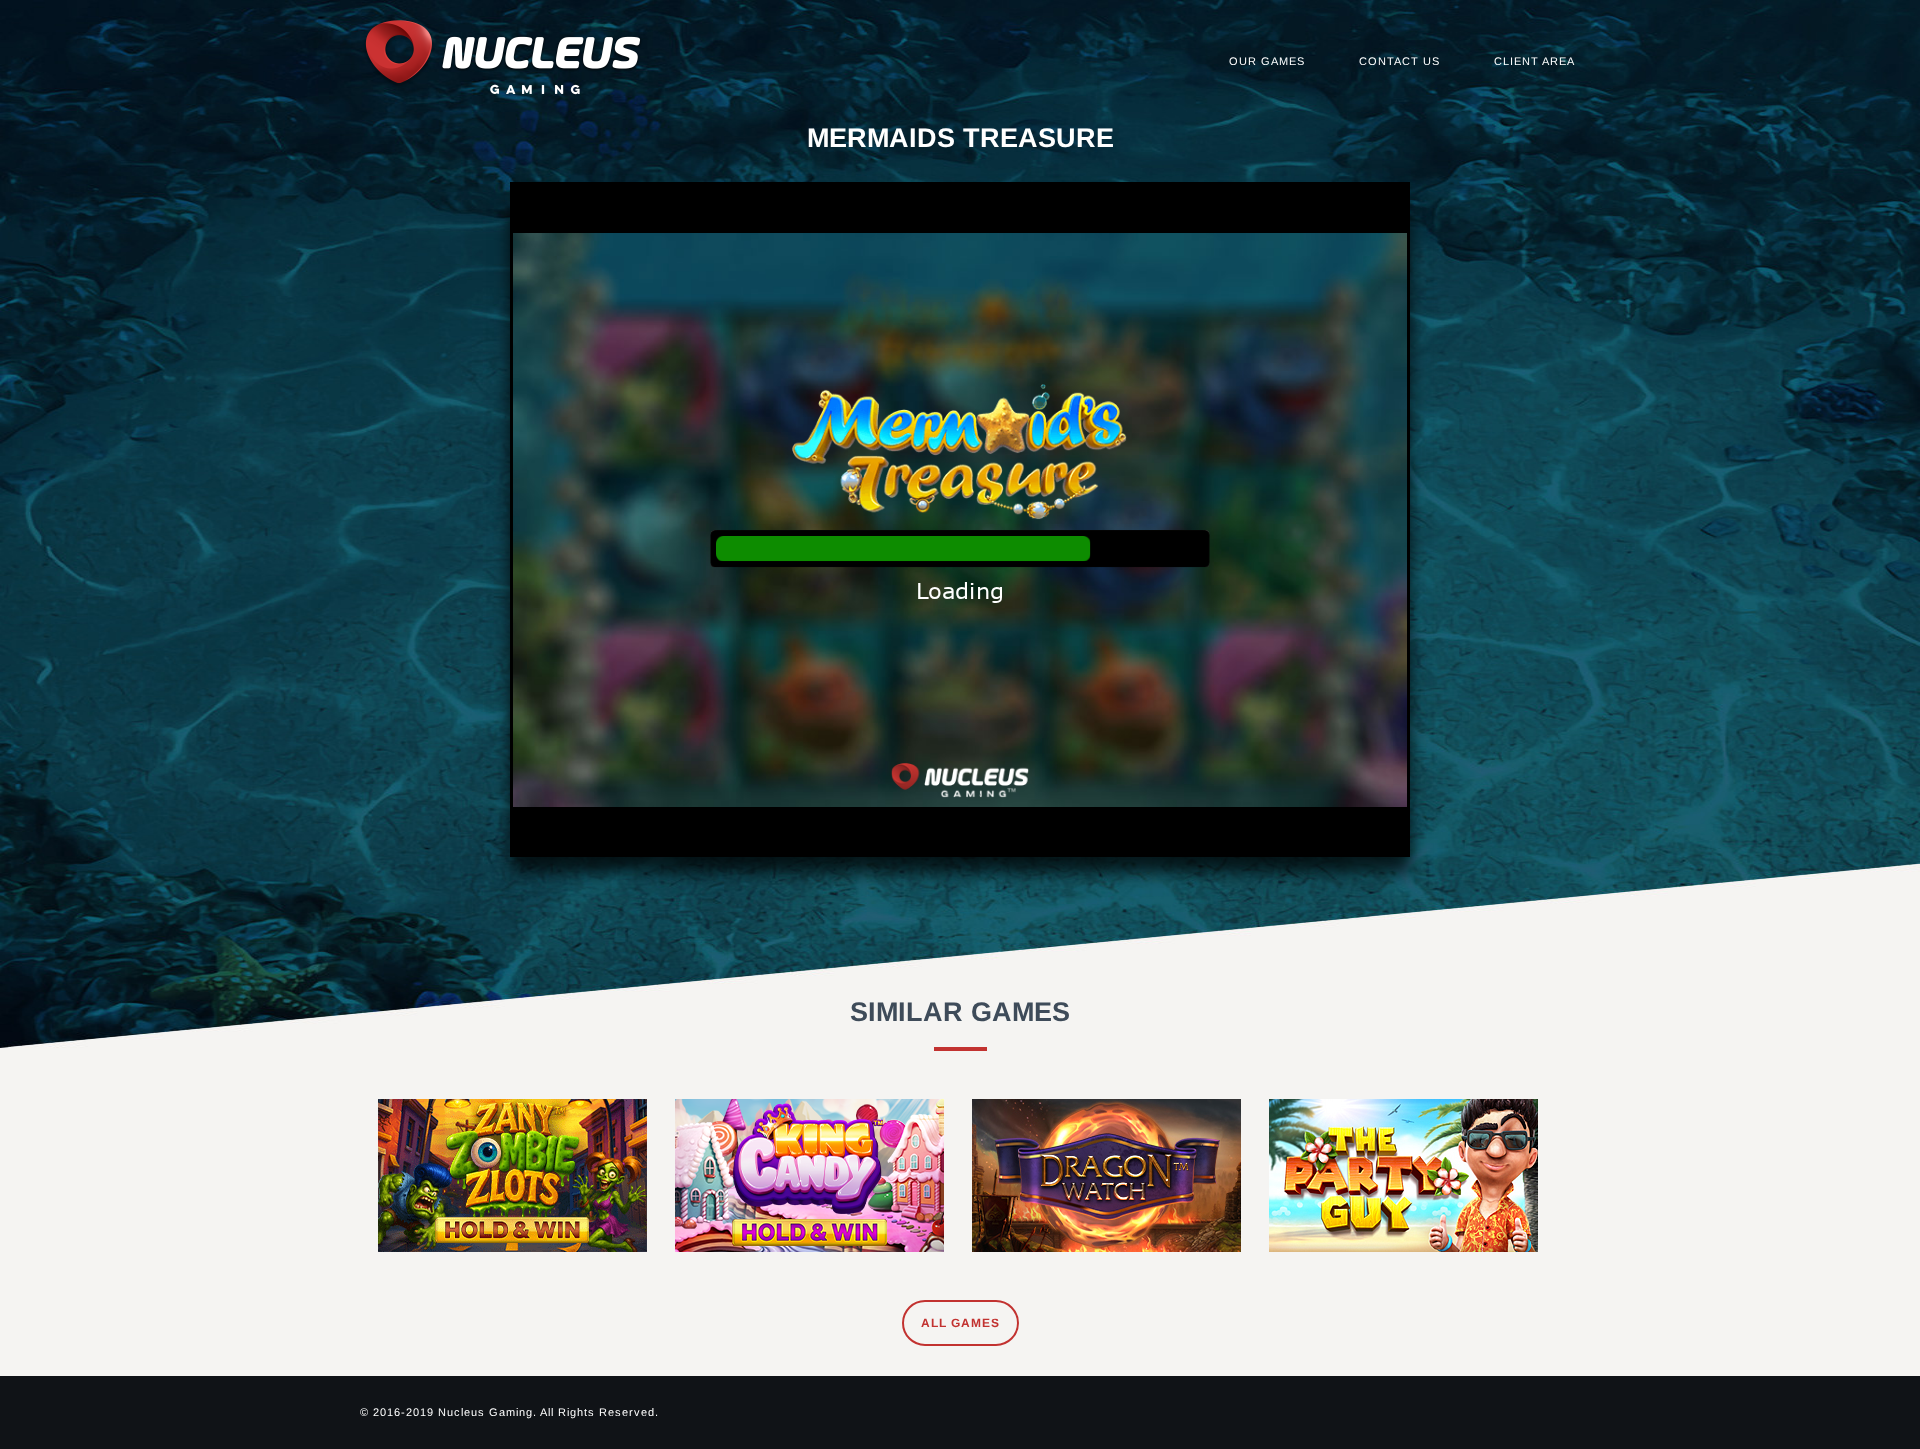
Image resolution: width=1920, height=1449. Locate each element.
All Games (960, 1323)
